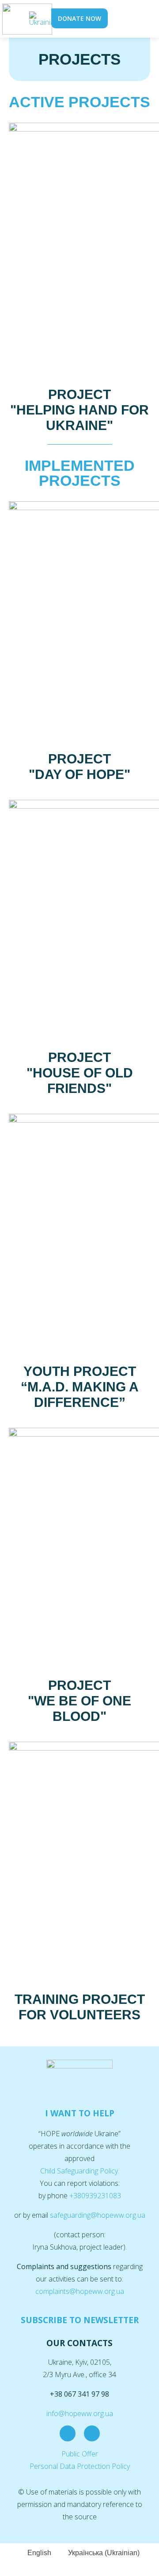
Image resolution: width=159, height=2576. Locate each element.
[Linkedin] (92, 2433)
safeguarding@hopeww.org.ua (98, 2215)
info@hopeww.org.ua (80, 2413)
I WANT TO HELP (80, 2113)
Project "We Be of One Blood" (79, 1701)
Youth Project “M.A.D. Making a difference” (80, 1387)
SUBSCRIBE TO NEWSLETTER (80, 2320)
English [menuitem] (39, 2553)
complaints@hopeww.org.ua (80, 2291)
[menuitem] (44, 19)
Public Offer (80, 2454)
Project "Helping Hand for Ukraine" (79, 410)
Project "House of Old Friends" (80, 1073)
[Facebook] (68, 2433)
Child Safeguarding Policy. (80, 2171)
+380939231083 (95, 2196)
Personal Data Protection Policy (80, 2466)
